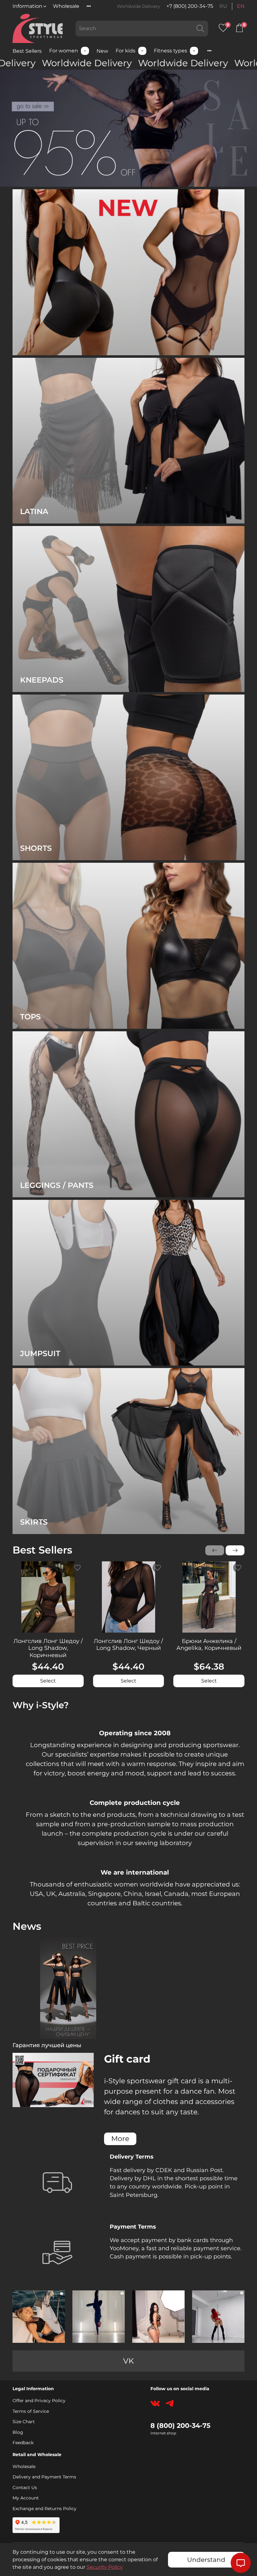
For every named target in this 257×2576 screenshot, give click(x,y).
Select (48, 1681)
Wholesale (66, 6)
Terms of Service (31, 2411)
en (241, 6)
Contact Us (25, 2487)
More (120, 2139)
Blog (18, 2432)
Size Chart (24, 2422)
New (102, 51)
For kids (126, 51)
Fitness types (170, 51)
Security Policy (105, 2567)
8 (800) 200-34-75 (181, 2426)
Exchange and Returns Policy (45, 2509)
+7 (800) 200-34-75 (190, 6)
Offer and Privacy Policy (39, 2401)
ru (223, 6)
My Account (26, 2498)
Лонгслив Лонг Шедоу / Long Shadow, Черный (128, 1644)
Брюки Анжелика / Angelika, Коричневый (209, 1644)
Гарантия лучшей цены (47, 2045)
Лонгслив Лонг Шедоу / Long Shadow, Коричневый (48, 1648)
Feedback (23, 2443)
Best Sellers (27, 51)
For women (64, 51)
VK (128, 2361)
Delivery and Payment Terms (44, 2477)
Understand (206, 2560)
